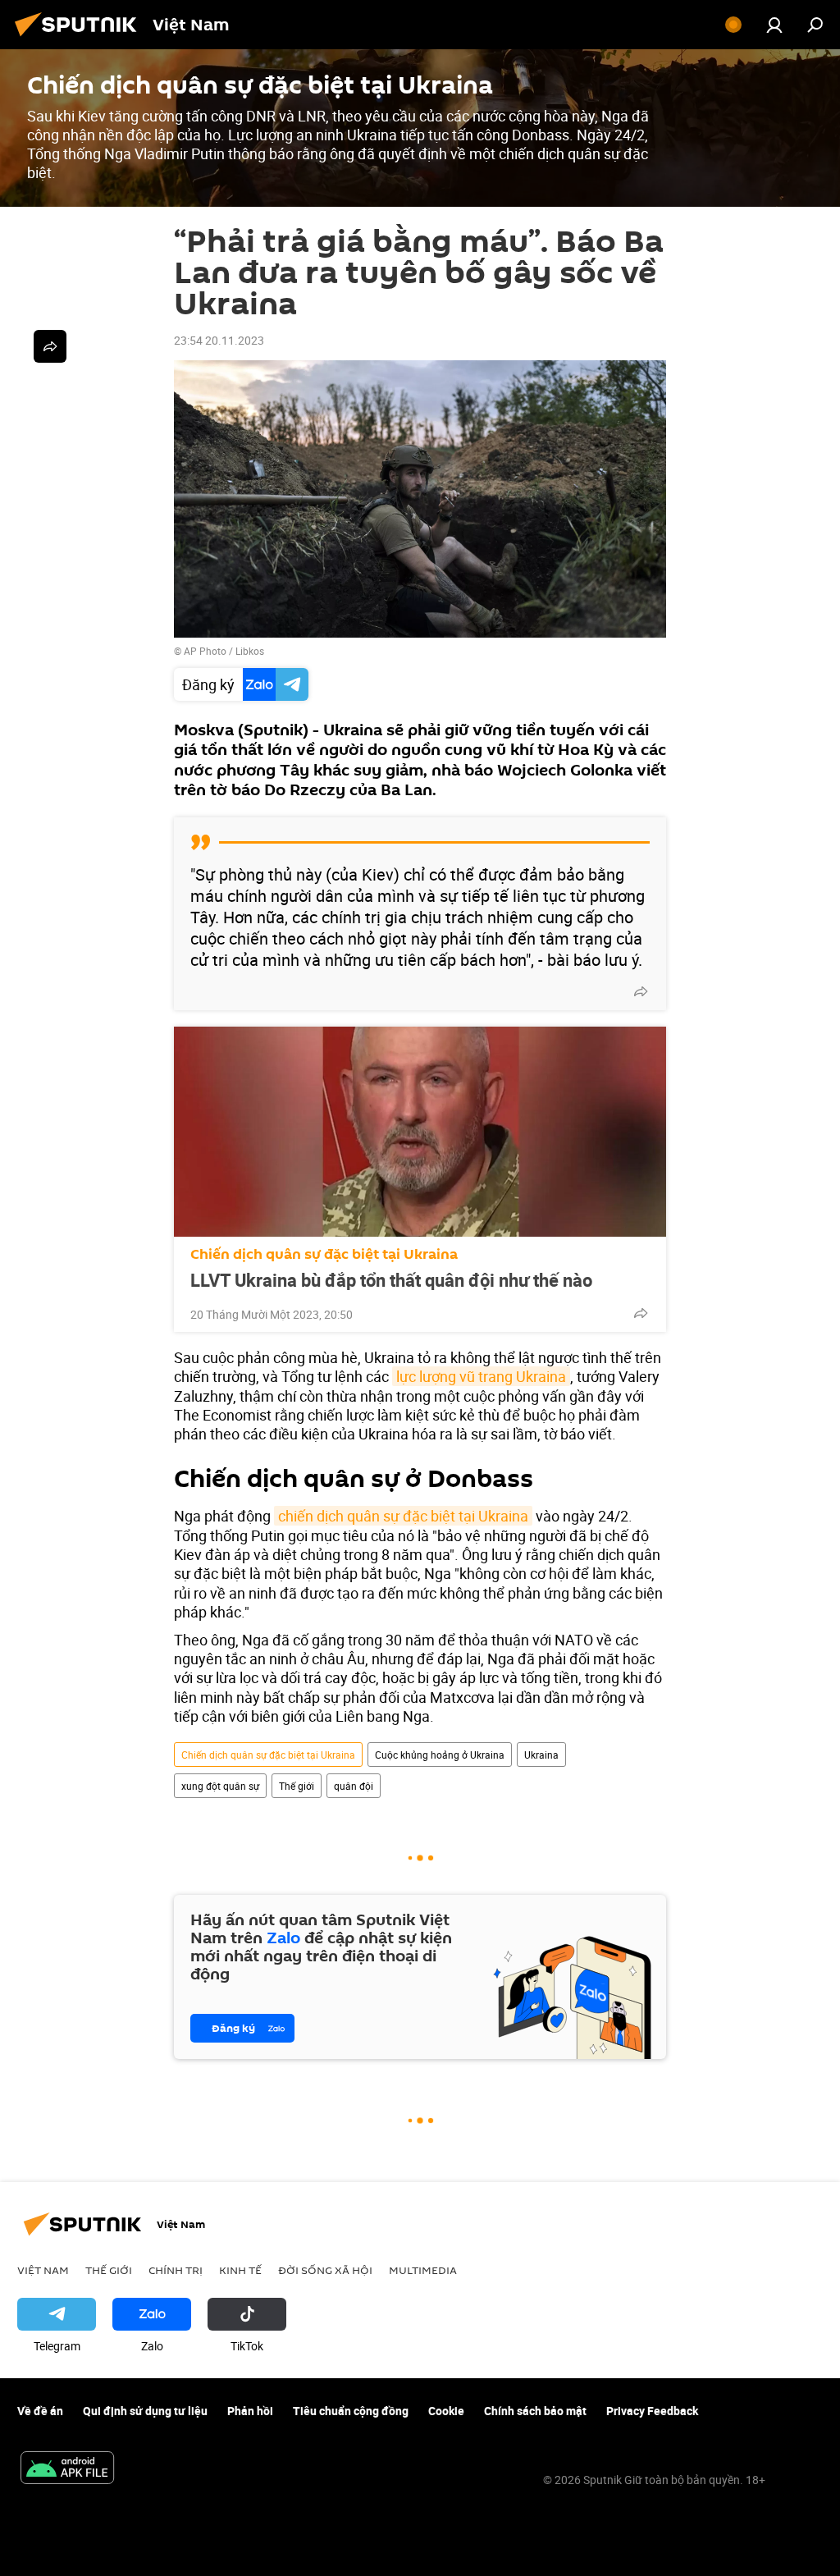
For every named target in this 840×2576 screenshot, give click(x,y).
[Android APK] (67, 2469)
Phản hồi (250, 2411)
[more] (641, 991)
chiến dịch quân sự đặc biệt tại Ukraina (403, 1516)
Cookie (446, 2411)
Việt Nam (43, 2270)
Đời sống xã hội (325, 2270)
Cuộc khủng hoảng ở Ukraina (440, 1755)
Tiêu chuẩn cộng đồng (351, 2411)
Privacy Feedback (652, 2411)
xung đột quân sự (220, 1786)
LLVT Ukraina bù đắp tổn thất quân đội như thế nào (391, 1280)
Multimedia (423, 2270)
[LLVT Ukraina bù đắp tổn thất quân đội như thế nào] (420, 1132)
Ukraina (541, 1755)
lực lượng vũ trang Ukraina (481, 1376)
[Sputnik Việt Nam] (80, 38)
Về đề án (40, 2411)
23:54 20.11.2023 (219, 340)
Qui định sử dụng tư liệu (145, 2411)
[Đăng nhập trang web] (774, 25)
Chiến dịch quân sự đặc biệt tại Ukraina (324, 1254)
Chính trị (176, 2270)
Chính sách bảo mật (535, 2411)
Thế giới (297, 1786)
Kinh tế (240, 2270)
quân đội (354, 1786)
